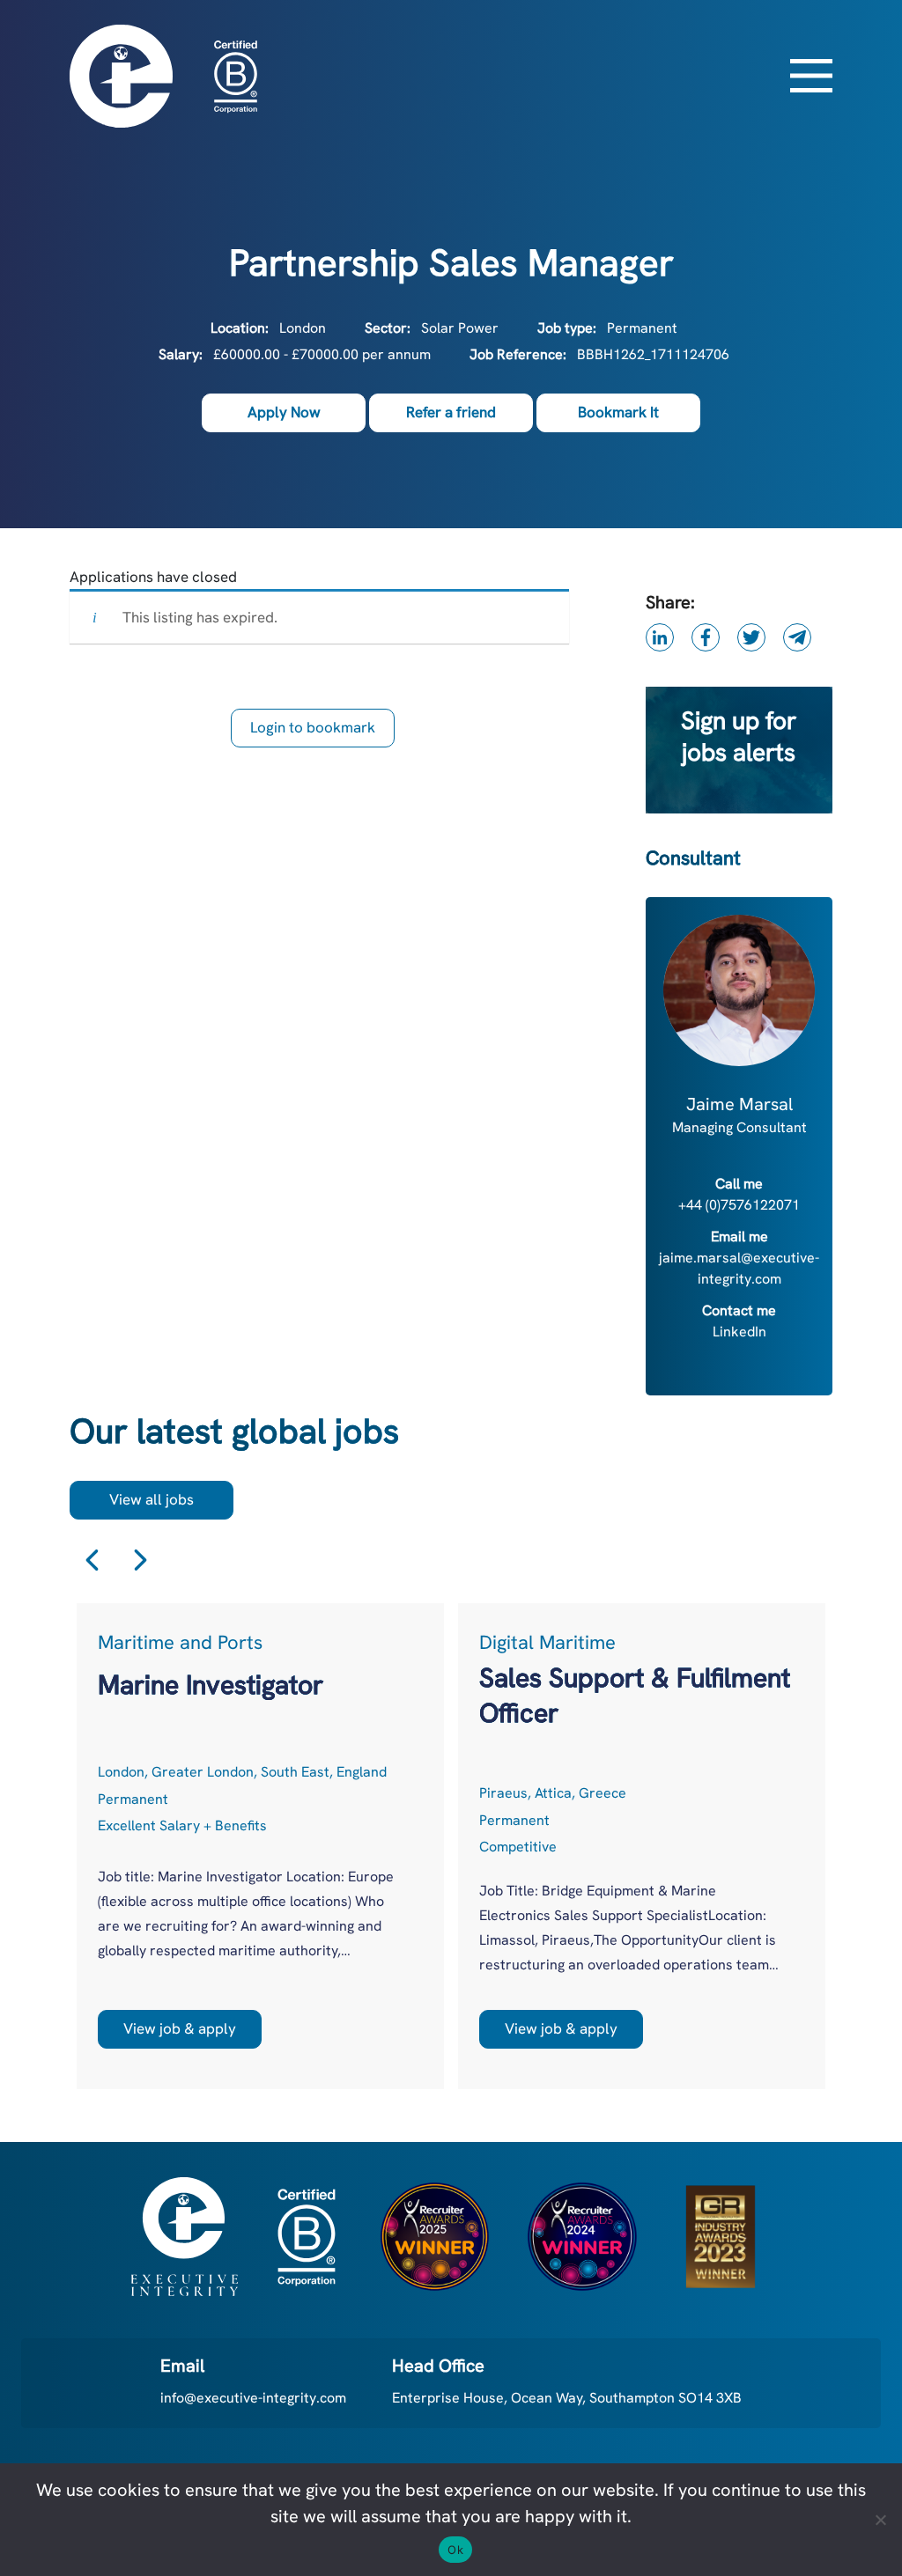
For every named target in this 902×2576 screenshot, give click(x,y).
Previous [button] (92, 1560)
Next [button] (140, 1560)
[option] (260, 1846)
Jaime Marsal (739, 1104)
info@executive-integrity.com (253, 2398)
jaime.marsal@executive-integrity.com (739, 1268)
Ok (455, 2550)
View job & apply (180, 2028)
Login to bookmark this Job (313, 732)
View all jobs (152, 1499)
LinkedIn (739, 1332)
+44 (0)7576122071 (739, 1205)
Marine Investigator (211, 1685)
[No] (880, 2520)
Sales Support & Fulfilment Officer (635, 1695)
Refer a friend (451, 412)
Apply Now (284, 412)
